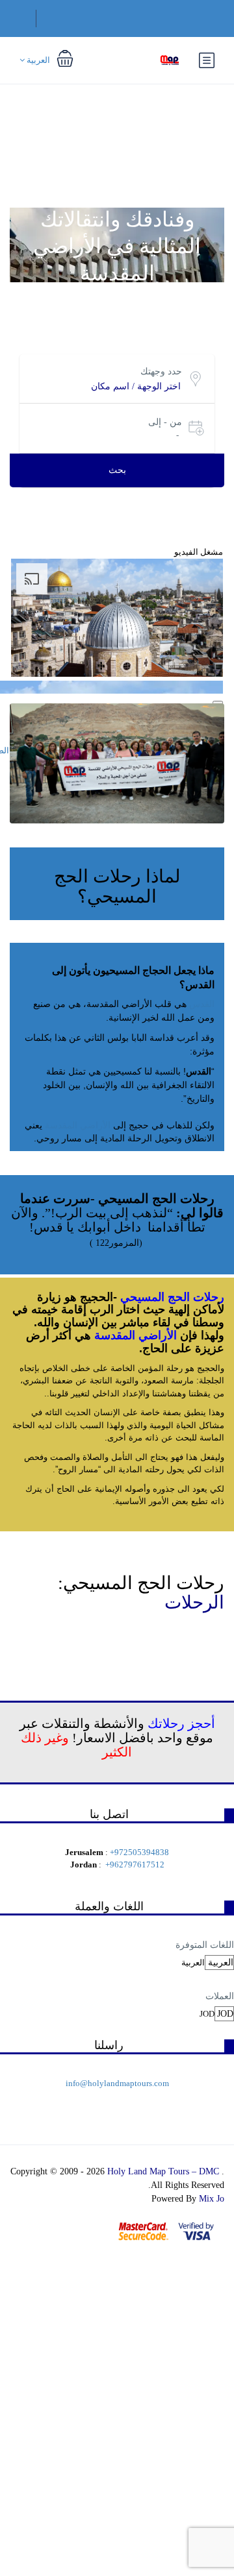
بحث (117, 470)
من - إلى (165, 422)
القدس (202, 1004)
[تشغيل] (218, 703)
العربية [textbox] (193, 1962)
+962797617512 (135, 1865)
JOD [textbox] (207, 2014)
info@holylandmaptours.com (117, 2083)
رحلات (209, 1297)
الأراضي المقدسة (78, 1125)
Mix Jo (212, 2199)
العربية (37, 60)
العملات (220, 1996)
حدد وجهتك (161, 371)
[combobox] (193, 1962)
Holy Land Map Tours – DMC (164, 2171)
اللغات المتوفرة (205, 1945)
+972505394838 (139, 1852)
